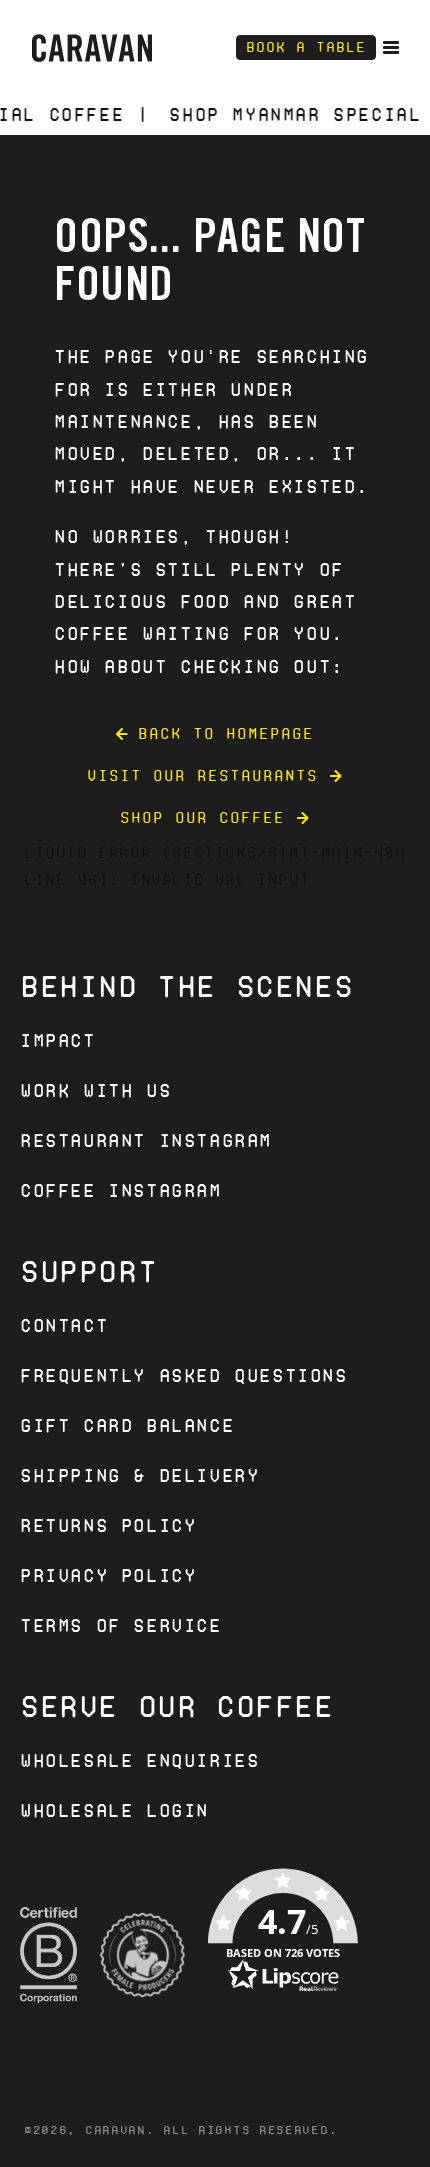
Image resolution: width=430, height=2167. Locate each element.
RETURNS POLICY (108, 1525)
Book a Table (306, 47)
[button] (283, 1955)
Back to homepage (226, 733)
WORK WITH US (95, 1090)
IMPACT (58, 1040)
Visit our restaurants (202, 775)
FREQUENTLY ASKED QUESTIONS (184, 1375)
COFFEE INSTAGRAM (121, 1190)
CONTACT (64, 1325)
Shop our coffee (202, 817)
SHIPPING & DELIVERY (139, 1475)
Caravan (115, 2129)
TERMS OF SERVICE (121, 1625)
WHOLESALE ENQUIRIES (139, 1760)
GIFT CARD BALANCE (127, 1425)
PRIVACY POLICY (108, 1575)
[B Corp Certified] (48, 1955)
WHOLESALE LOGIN (114, 1810)
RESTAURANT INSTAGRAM (146, 1140)
